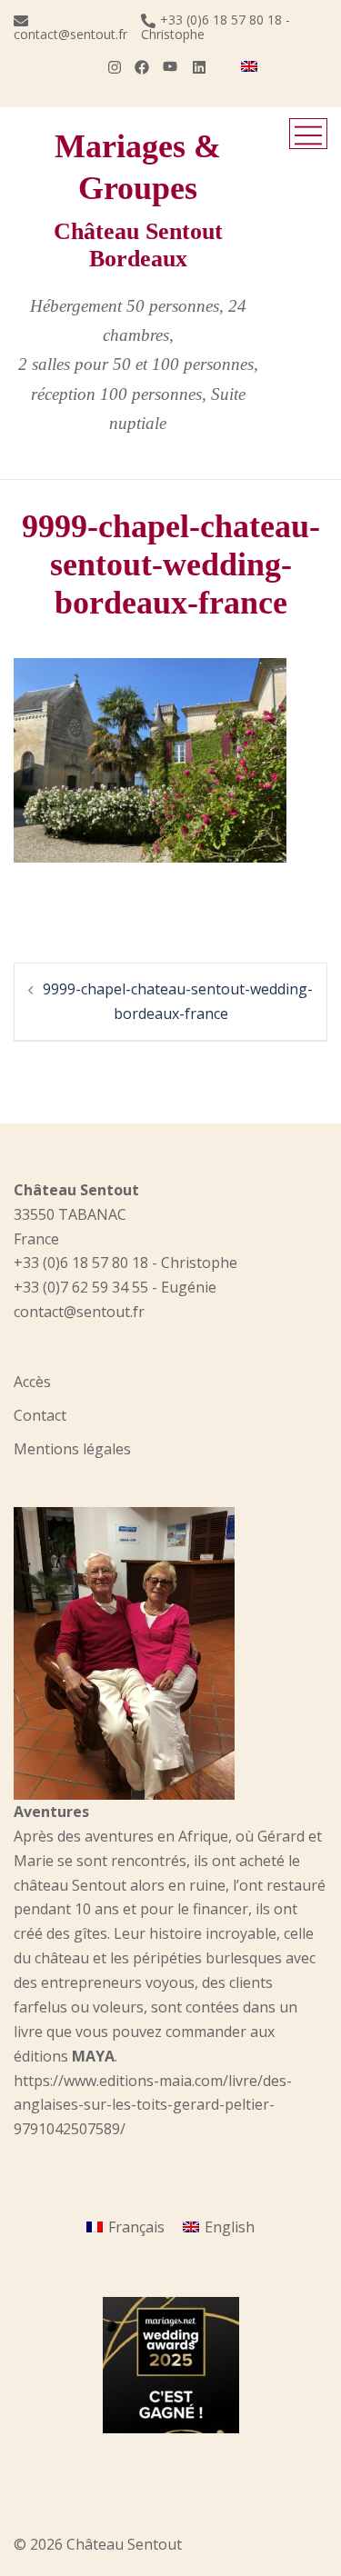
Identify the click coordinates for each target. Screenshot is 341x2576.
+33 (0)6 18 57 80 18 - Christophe (216, 27)
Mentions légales (72, 1449)
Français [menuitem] (136, 2227)
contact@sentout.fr (70, 33)
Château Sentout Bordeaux (138, 245)
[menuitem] (249, 66)
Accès (32, 1382)
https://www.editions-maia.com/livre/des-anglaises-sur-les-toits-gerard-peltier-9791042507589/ (153, 2105)
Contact (40, 1415)
